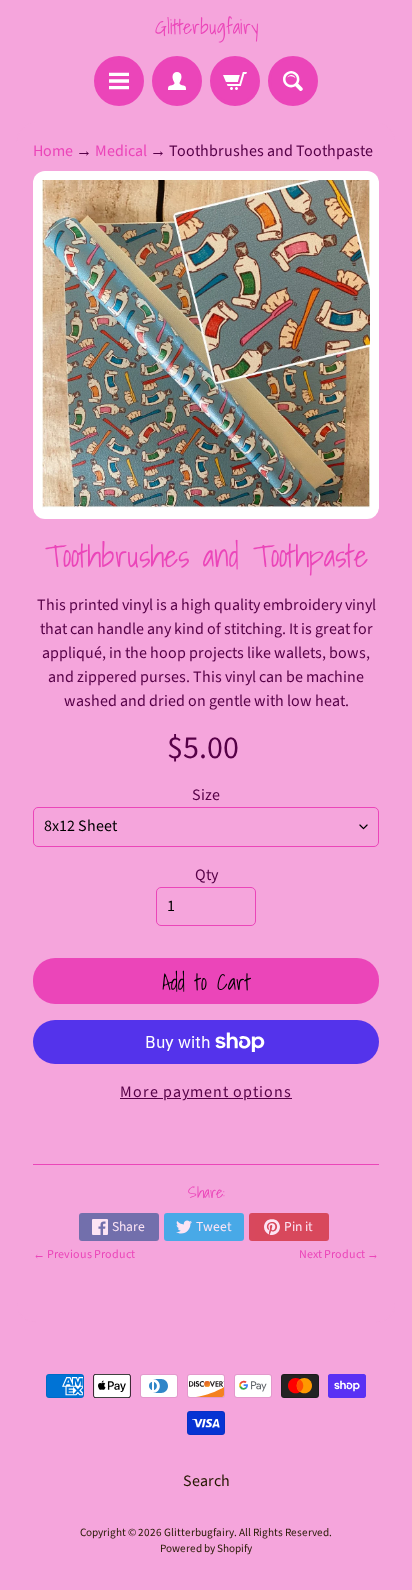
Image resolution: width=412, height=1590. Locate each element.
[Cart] (235, 81)
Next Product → (339, 1254)
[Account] (177, 81)
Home (53, 151)
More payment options (206, 1092)
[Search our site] (293, 81)
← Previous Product (84, 1254)
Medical (121, 151)
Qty (206, 875)
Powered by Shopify (206, 1548)
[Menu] (119, 81)
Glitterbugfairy (206, 27)
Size (206, 795)
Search (206, 1481)
